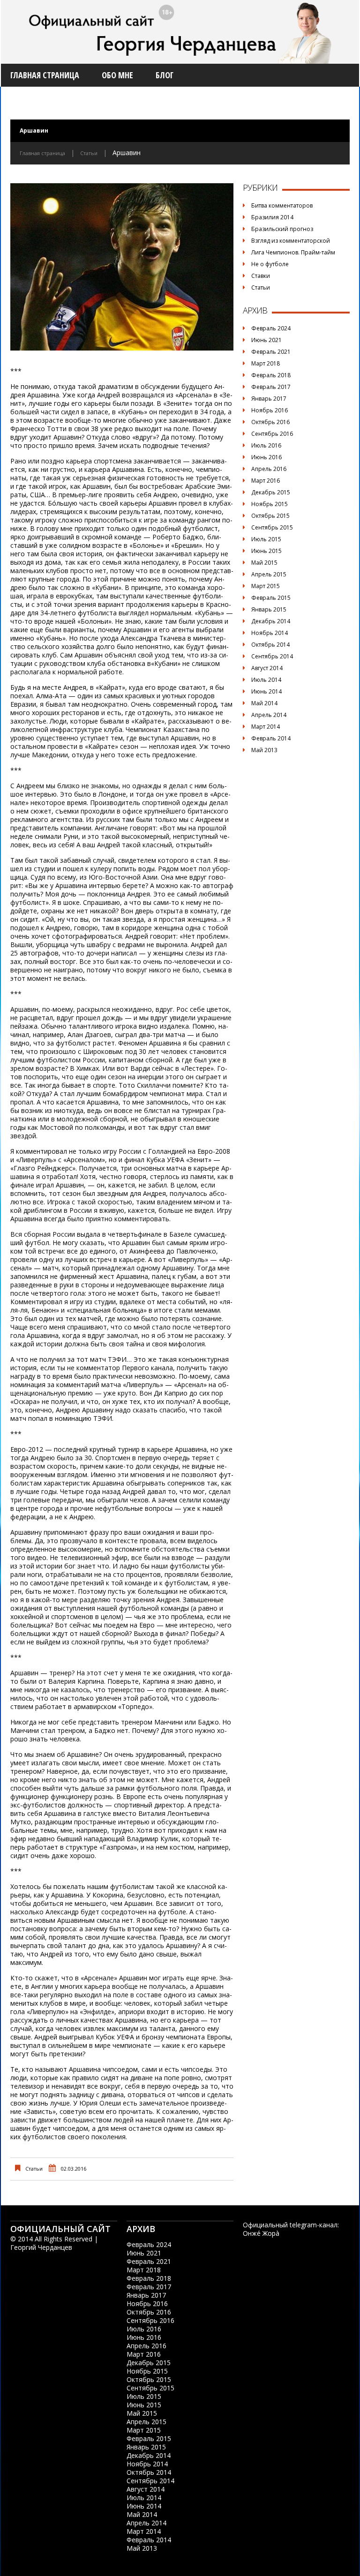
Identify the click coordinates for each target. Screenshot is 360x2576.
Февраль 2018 (271, 375)
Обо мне (117, 75)
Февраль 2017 (271, 387)
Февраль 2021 (271, 352)
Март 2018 (266, 363)
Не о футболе (270, 264)
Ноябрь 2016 (270, 410)
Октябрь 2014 (270, 645)
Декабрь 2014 (271, 621)
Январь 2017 (269, 399)
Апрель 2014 (269, 715)
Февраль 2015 (271, 598)
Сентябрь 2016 (272, 434)
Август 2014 (267, 668)
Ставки (261, 276)
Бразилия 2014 (272, 217)
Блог (165, 75)
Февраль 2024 (271, 328)
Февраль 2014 (271, 738)
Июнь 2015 (266, 551)
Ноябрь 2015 (270, 504)
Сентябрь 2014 (272, 656)
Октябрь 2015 (270, 516)
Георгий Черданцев (41, 2247)
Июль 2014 (266, 680)
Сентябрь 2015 (272, 527)
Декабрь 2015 (271, 492)
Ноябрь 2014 (270, 633)
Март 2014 (266, 727)
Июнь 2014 (266, 691)
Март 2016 (266, 481)
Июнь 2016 (266, 457)
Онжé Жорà (261, 2233)
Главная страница (45, 75)
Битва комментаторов (282, 205)
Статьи (89, 153)
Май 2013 (264, 750)
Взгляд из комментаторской (291, 241)
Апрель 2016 (269, 469)
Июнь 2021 (266, 340)
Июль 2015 (266, 539)
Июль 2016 (266, 445)
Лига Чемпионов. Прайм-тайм (293, 252)
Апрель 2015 (269, 574)
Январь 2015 (269, 609)
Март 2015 (266, 586)
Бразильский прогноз (282, 229)
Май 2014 (264, 703)
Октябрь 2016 (270, 422)
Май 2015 (264, 563)
